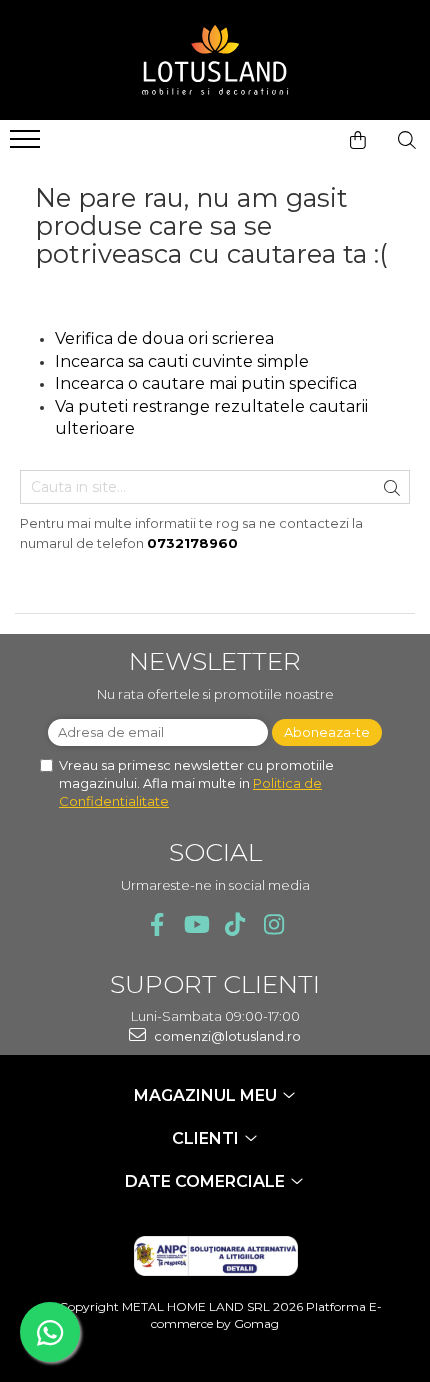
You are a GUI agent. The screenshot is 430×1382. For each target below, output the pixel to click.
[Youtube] (195, 924)
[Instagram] (273, 924)
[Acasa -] (215, 60)
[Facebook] (156, 924)
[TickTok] (234, 924)
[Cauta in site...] (407, 140)
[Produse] (27, 145)
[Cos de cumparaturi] (358, 140)
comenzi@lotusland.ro (226, 1036)
